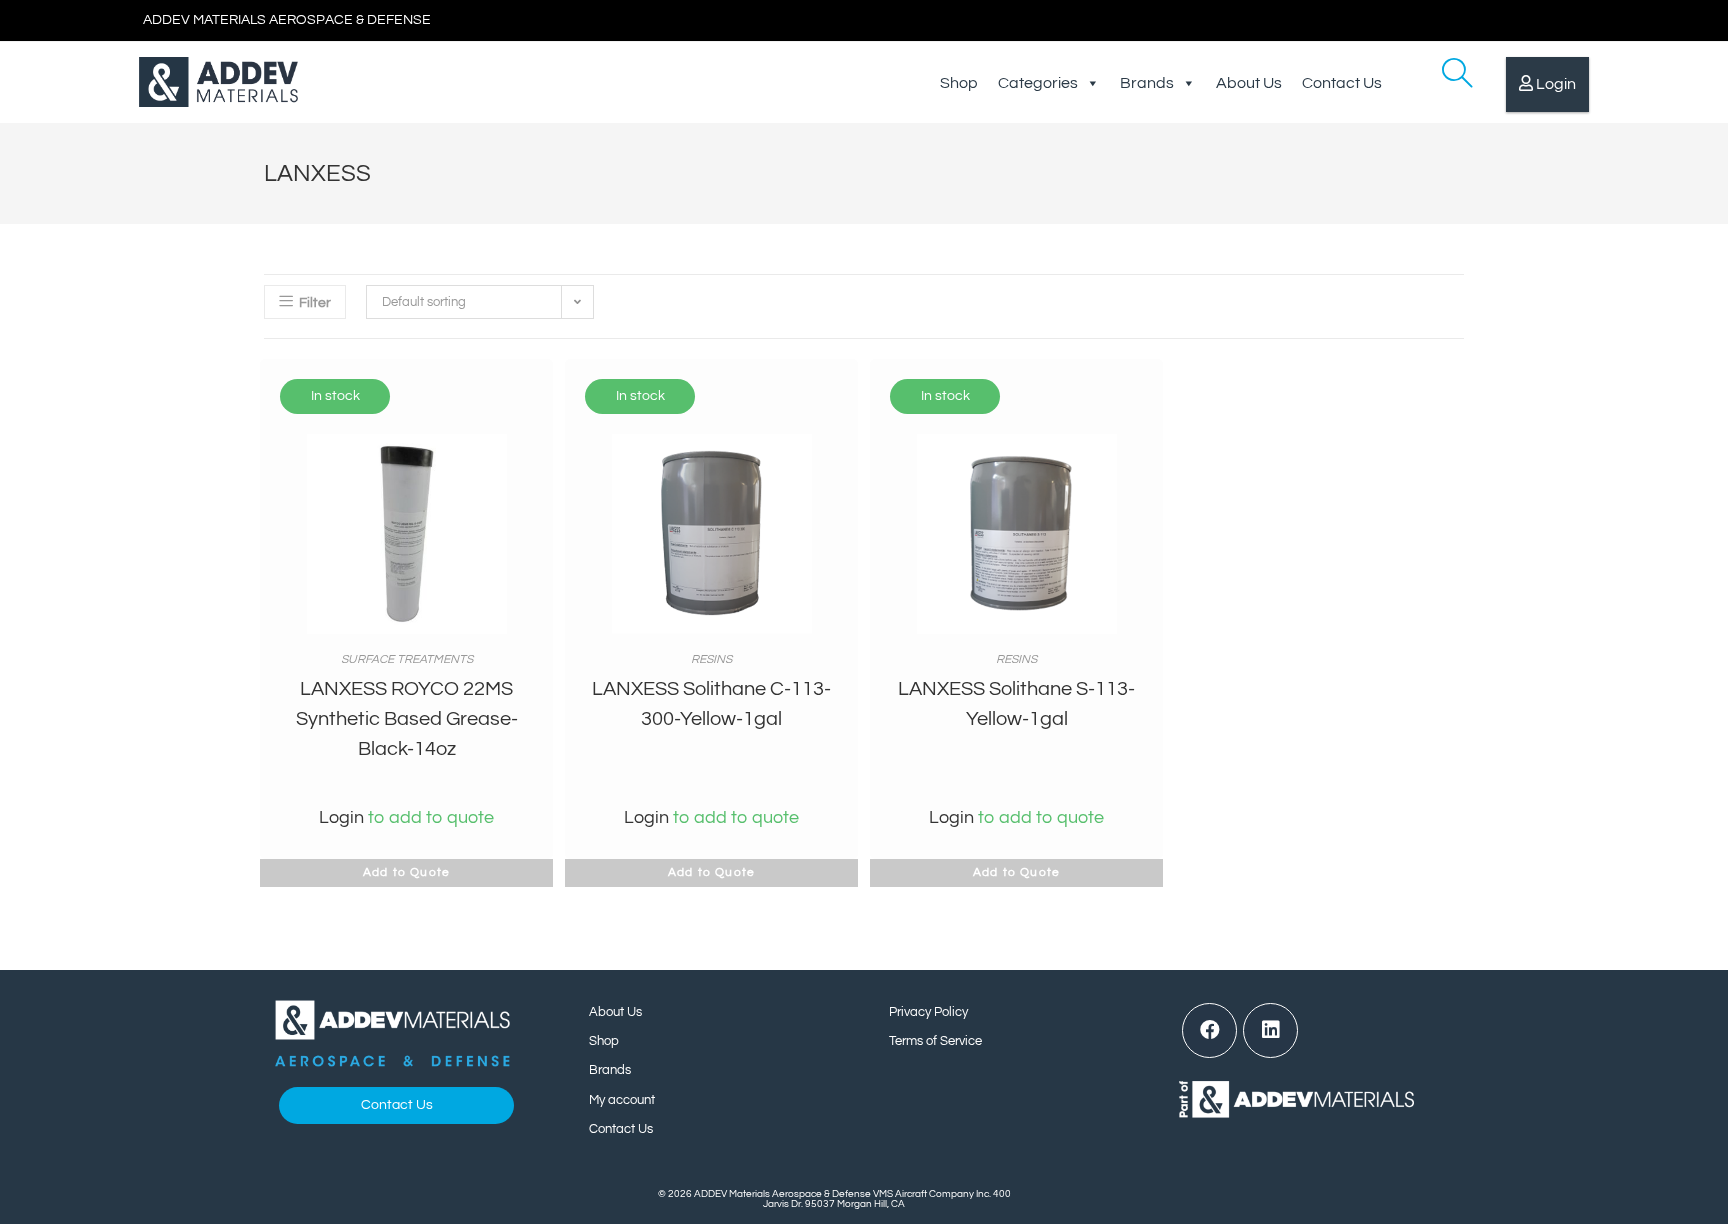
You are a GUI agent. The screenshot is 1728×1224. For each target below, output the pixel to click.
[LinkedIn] (1270, 1030)
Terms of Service (935, 1041)
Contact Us (1342, 83)
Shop (959, 83)
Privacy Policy (928, 1012)
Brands (1147, 83)
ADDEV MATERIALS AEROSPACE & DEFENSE (287, 20)
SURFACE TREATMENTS (407, 659)
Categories (1038, 83)
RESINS (711, 659)
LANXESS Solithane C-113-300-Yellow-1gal (711, 704)
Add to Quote (406, 872)
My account (622, 1100)
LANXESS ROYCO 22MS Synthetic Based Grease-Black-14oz (407, 719)
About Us (1249, 83)
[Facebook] (1209, 1030)
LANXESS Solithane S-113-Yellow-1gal (1016, 704)
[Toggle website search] (1442, 82)
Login (1556, 84)
